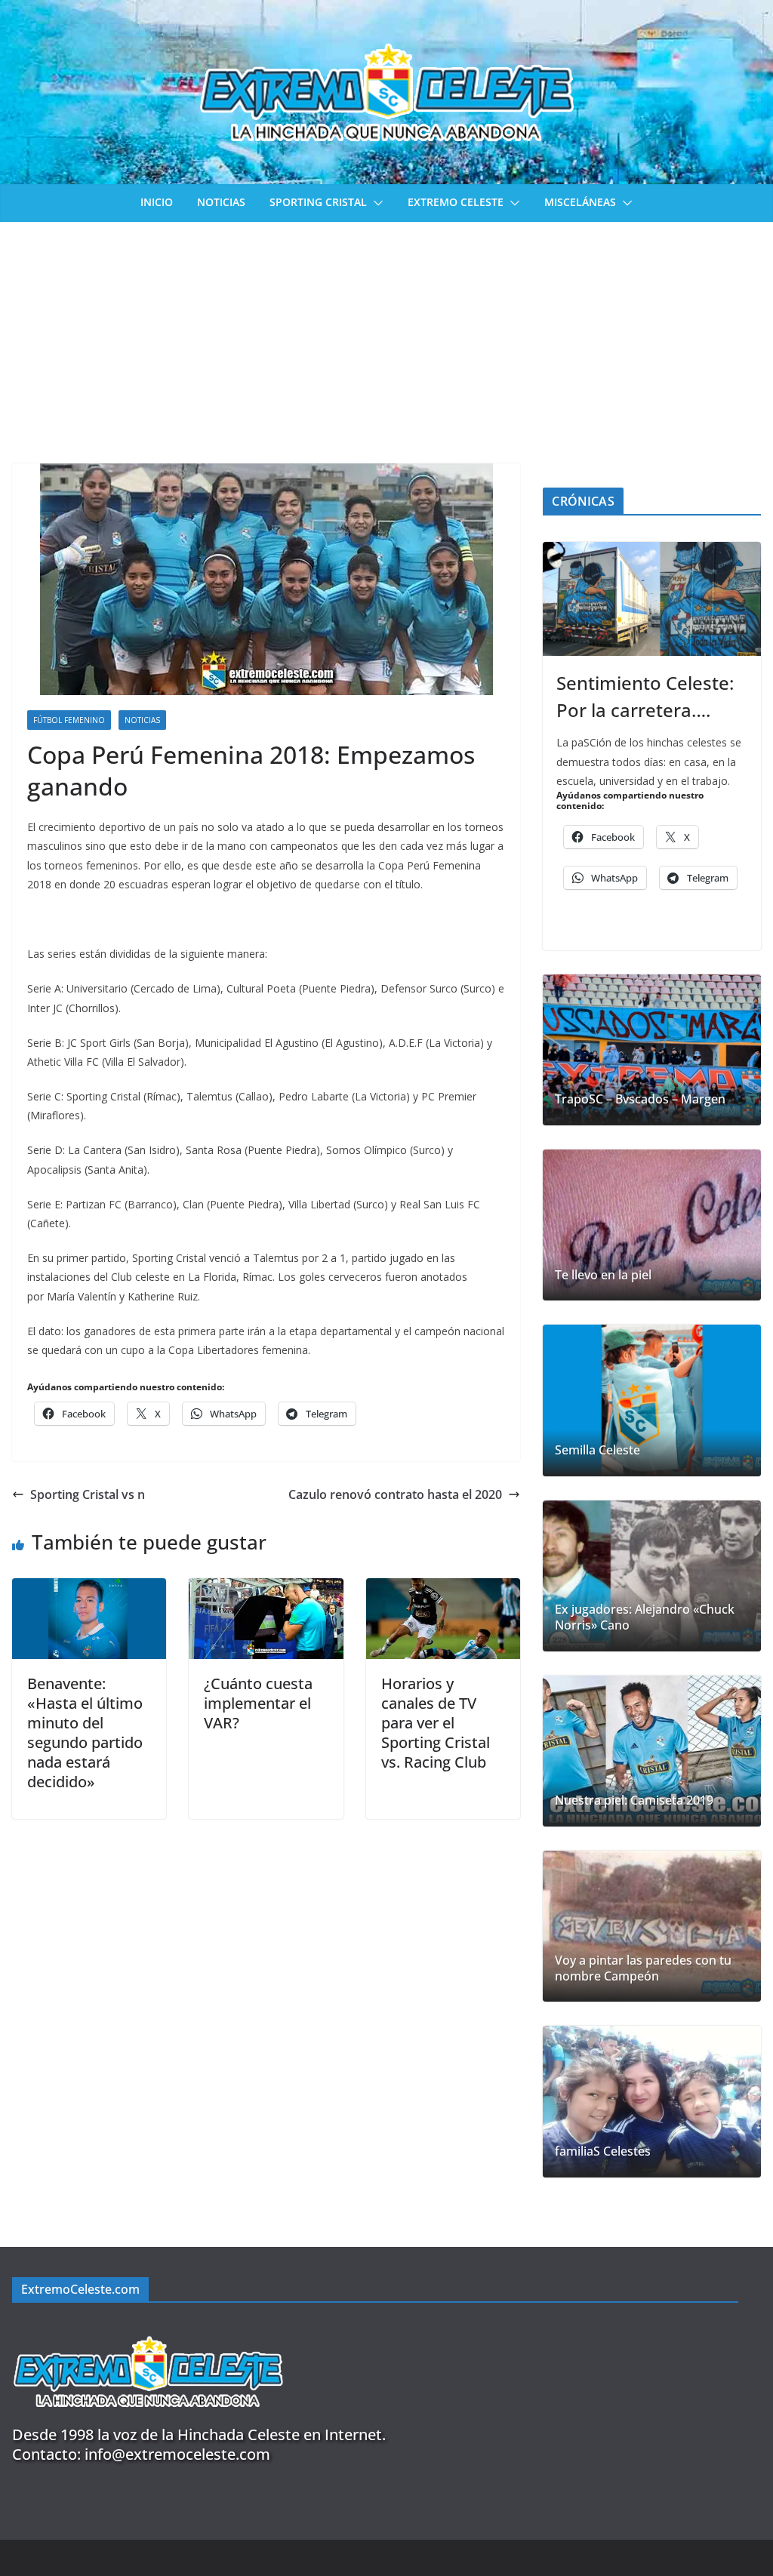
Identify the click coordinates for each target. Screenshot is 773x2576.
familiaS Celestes (603, 2151)
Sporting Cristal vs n (88, 1494)
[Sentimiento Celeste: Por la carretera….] (652, 599)
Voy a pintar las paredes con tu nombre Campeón (643, 1968)
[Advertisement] (386, 335)
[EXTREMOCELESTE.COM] (148, 2327)
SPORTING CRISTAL (318, 202)
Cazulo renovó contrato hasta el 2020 (395, 1494)
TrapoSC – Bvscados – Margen (640, 1099)
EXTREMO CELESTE (456, 202)
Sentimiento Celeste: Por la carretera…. (645, 696)
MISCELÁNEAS (580, 202)
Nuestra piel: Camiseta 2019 (634, 1800)
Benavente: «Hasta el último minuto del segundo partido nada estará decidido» (85, 1733)
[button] (375, 203)
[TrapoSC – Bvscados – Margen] (652, 1050)
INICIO (157, 202)
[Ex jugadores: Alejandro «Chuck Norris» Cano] (652, 1576)
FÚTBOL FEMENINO (69, 720)
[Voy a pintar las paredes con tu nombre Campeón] (652, 1926)
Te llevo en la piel (603, 1275)
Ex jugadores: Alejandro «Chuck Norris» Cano (645, 1617)
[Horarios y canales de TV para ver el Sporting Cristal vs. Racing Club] (443, 1589)
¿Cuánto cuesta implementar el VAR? (258, 1703)
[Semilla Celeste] (652, 1400)
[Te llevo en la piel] (652, 1225)
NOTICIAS (221, 202)
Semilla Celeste (597, 1450)
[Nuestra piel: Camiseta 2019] (652, 1751)
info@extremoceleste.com (177, 2454)
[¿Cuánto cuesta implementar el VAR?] (266, 1589)
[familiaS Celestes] (652, 2101)
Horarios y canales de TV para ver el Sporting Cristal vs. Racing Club (436, 1723)
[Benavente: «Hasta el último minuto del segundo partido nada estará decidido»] (89, 1589)
